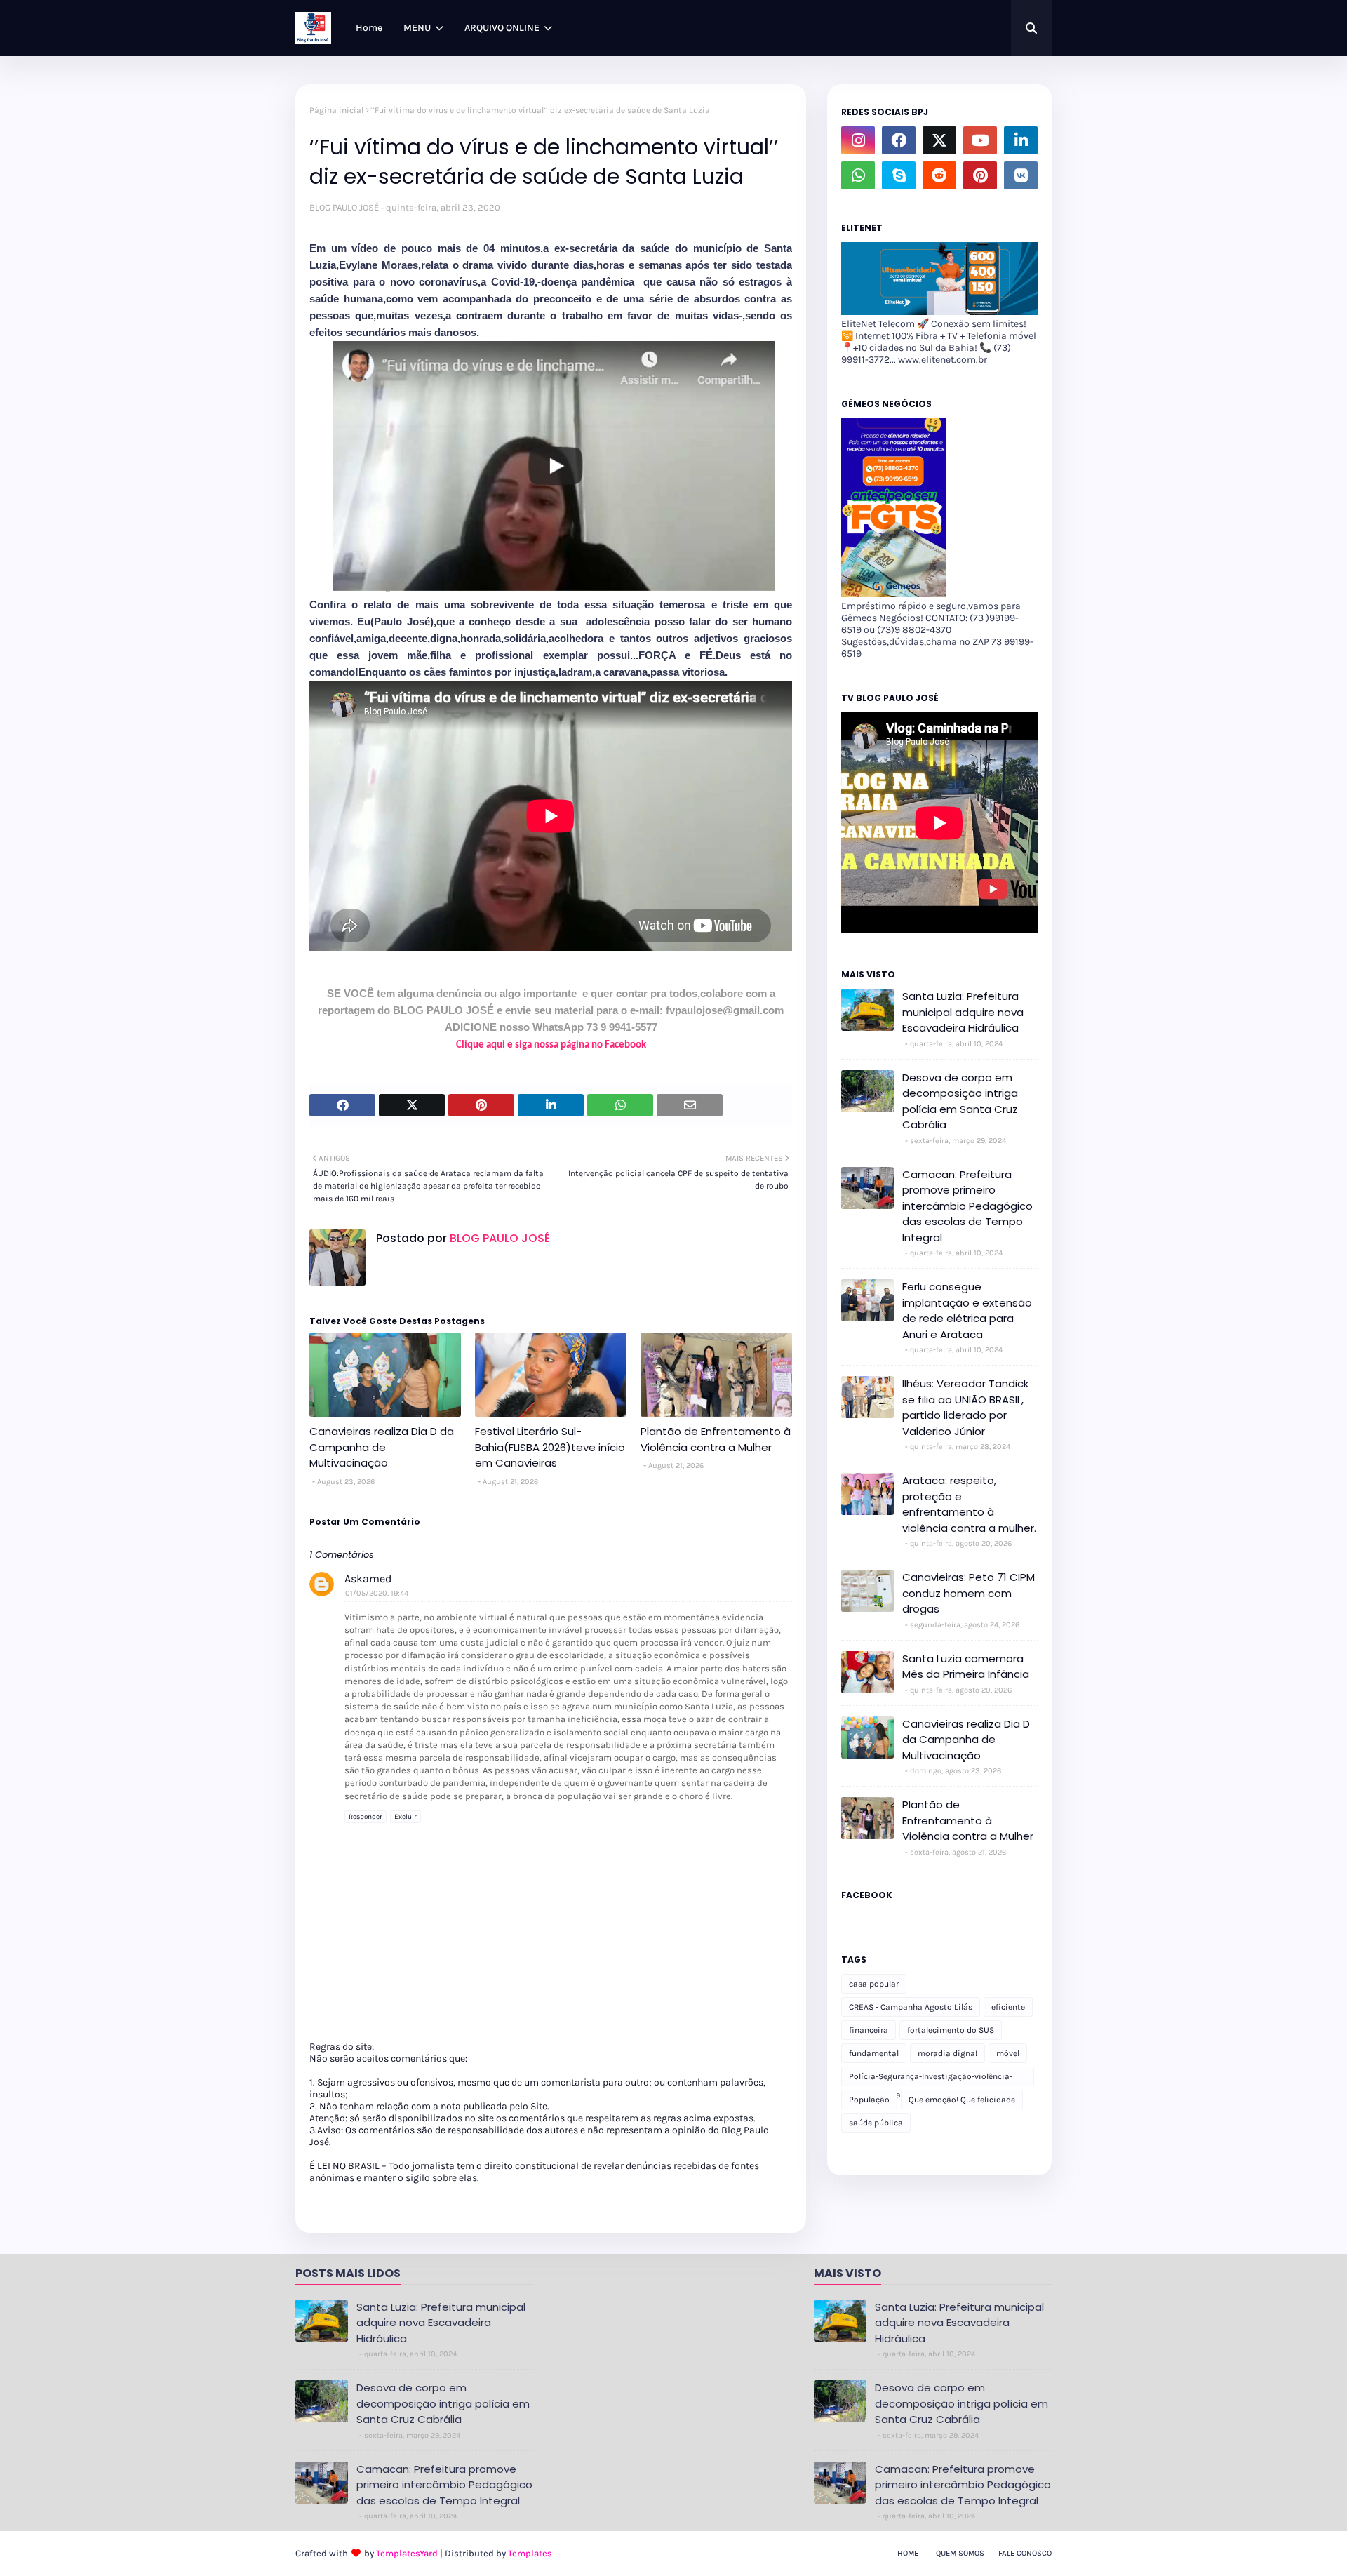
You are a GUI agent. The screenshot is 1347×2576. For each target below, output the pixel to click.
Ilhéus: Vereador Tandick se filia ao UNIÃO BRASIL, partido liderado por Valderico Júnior (965, 1407)
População (869, 2100)
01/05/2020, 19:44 (377, 1593)
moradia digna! (947, 2053)
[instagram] (858, 140)
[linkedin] (1021, 140)
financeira (869, 2030)
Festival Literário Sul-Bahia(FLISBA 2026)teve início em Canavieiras (550, 1447)
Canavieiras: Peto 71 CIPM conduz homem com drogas (969, 1593)
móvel (1008, 2053)
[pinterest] (980, 175)
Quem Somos (960, 2553)
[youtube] (980, 140)
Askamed (368, 1579)
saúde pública (876, 2123)
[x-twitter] (939, 140)
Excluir (406, 1817)
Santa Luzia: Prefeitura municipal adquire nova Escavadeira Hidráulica (963, 1012)
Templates (530, 2553)
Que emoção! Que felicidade (962, 2100)
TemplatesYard (407, 2553)
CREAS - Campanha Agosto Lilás (911, 2007)
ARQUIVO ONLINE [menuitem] (502, 28)
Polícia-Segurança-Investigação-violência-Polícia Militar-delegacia (931, 2079)
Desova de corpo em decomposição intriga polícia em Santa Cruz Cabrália (960, 1101)
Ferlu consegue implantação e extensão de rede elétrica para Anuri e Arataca (967, 1310)
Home (908, 2553)
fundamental (874, 2053)
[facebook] (899, 140)
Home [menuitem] (369, 28)
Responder (366, 1817)
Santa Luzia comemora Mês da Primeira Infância (966, 1667)
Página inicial (336, 110)
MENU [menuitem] (417, 28)
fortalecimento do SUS (951, 2030)
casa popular (874, 1984)
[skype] (899, 175)
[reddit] (939, 175)
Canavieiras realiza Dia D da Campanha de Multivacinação (382, 1447)
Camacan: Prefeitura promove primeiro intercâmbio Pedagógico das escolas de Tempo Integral (967, 1206)
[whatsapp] (858, 175)
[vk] (1021, 175)
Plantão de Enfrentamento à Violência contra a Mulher (716, 1439)
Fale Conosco (1025, 2553)
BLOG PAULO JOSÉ (344, 207)
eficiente (1008, 2007)
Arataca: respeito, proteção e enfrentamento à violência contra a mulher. (969, 1504)
